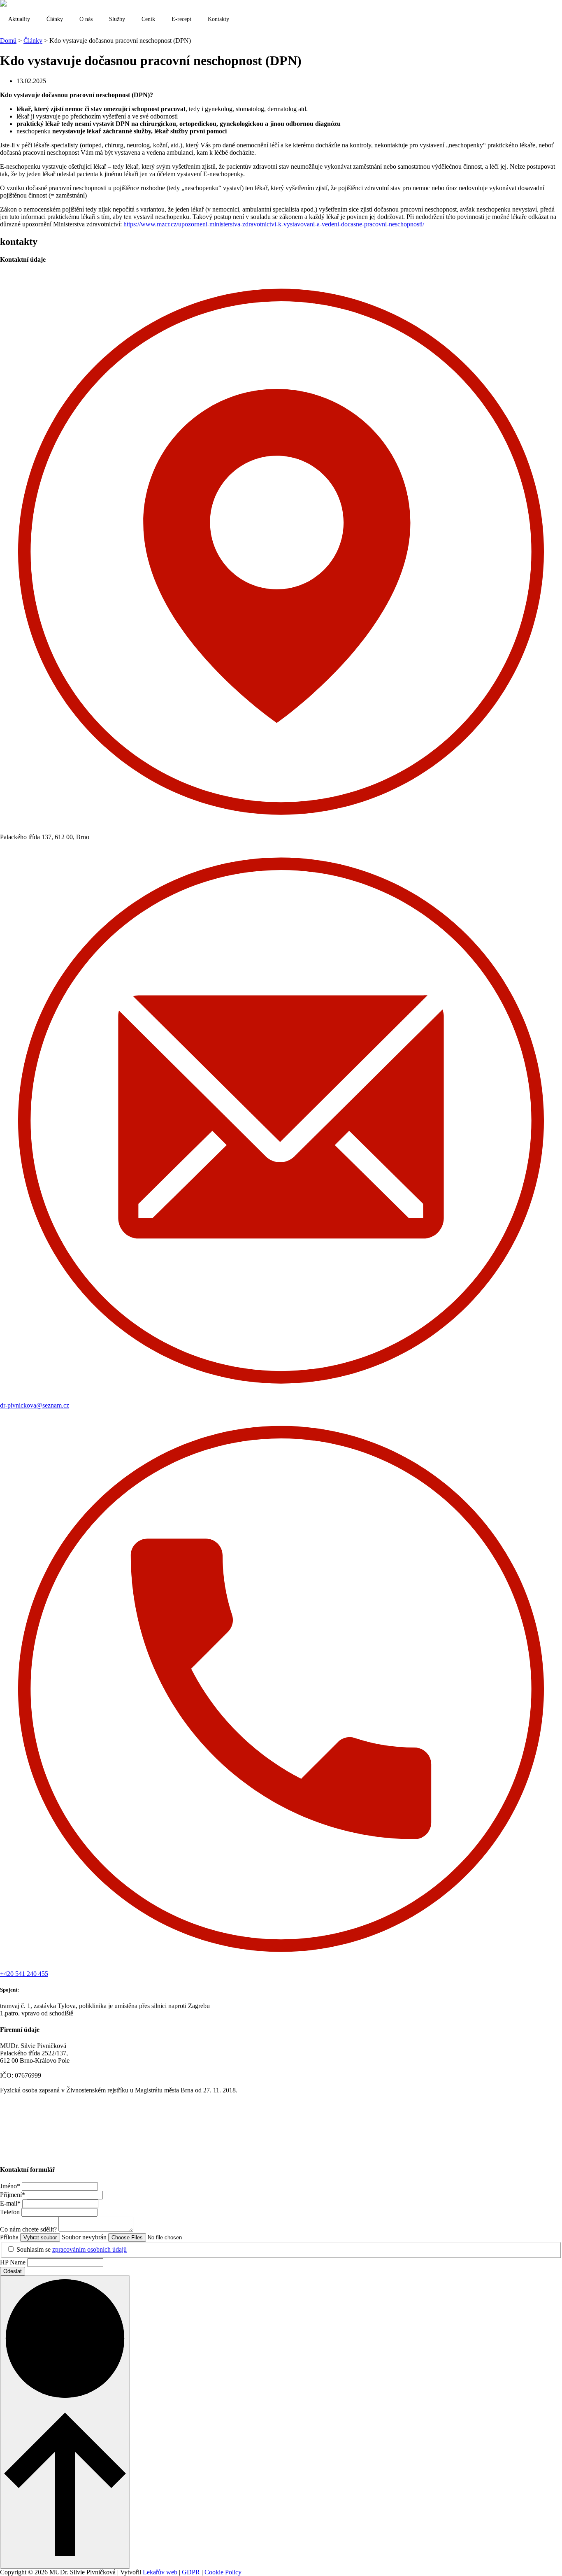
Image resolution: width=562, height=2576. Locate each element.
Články (55, 19)
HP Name (14, 2262)
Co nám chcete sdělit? (29, 2229)
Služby (117, 19)
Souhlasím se (72, 2249)
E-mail (10, 2203)
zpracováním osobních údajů (89, 2249)
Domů (8, 41)
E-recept (181, 19)
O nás (86, 19)
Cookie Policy (223, 2572)
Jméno (10, 2186)
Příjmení (13, 2195)
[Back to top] (65, 2422)
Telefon (11, 2212)
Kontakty (218, 19)
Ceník (148, 19)
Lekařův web (160, 2572)
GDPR (191, 2572)
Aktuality (19, 19)
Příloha (10, 2237)
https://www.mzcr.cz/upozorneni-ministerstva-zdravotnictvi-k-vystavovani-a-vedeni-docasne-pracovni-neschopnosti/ (274, 224)
